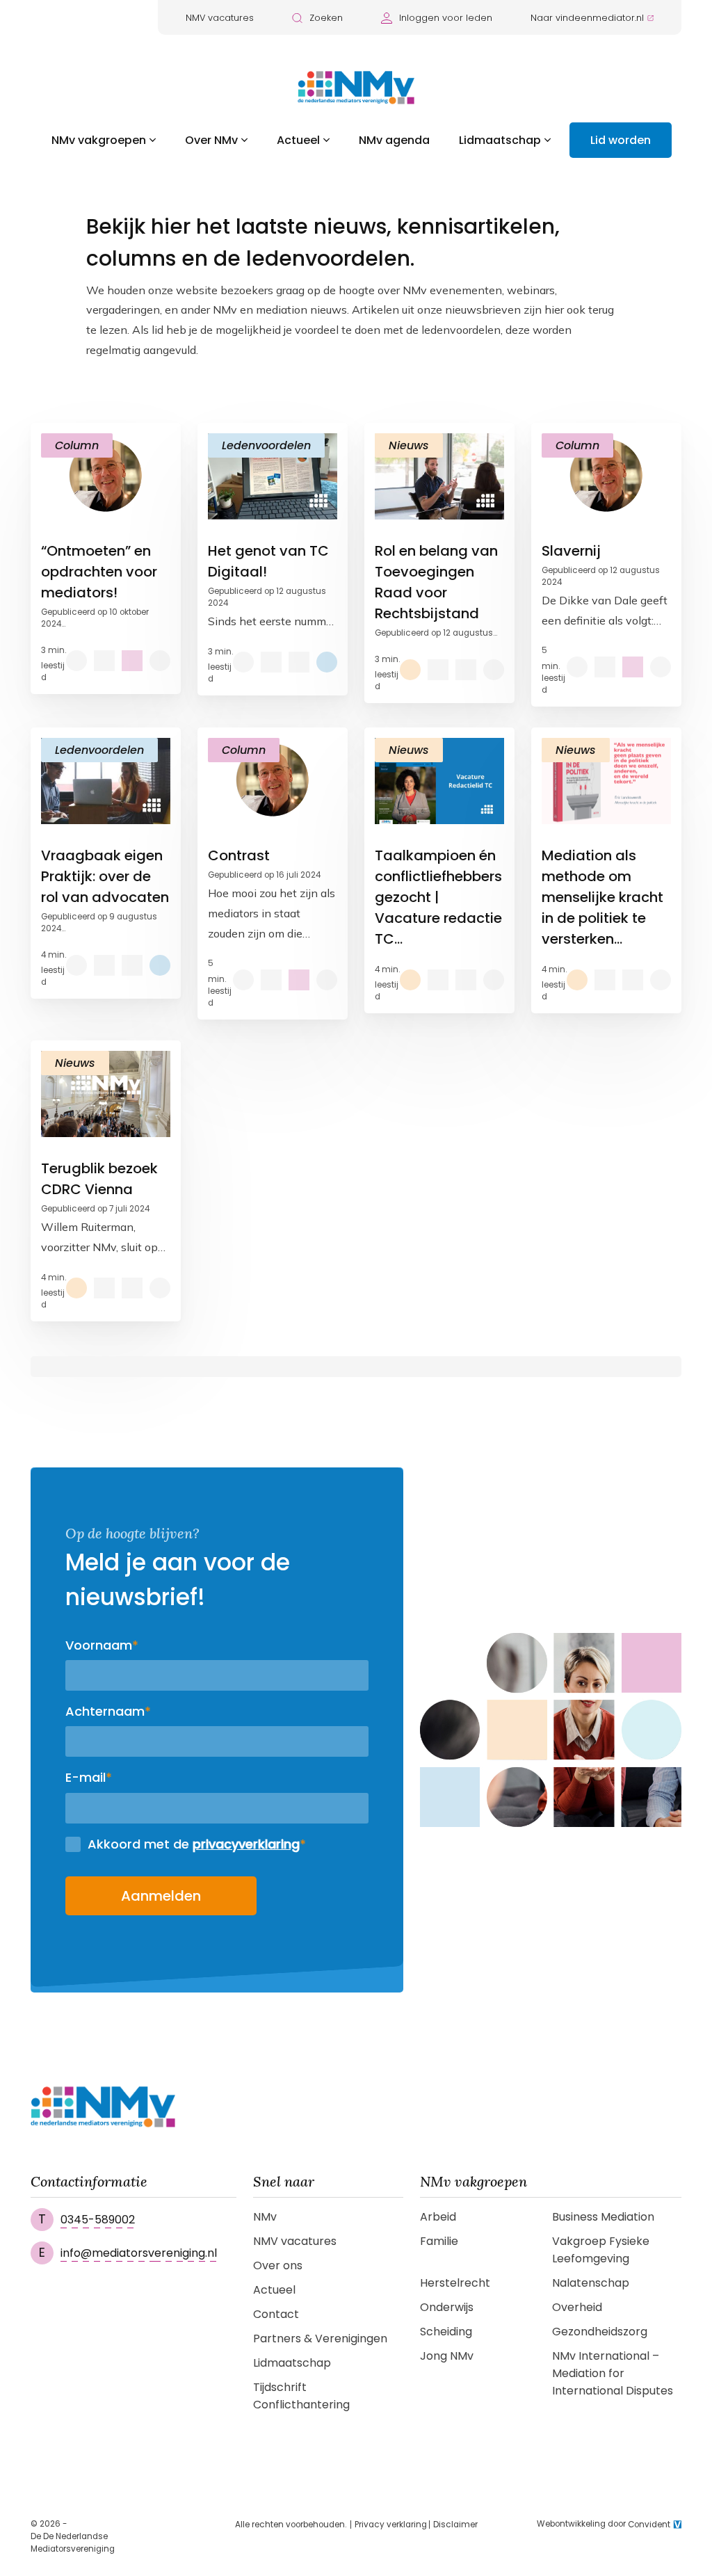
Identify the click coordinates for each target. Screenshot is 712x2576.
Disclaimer (455, 2525)
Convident (649, 2525)
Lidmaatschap (500, 140)
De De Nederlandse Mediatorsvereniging (73, 2543)
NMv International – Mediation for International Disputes (613, 2373)
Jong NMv (447, 2356)
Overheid (577, 2307)
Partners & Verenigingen (320, 2338)
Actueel (298, 140)
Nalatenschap (591, 2283)
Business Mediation (603, 2217)
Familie (439, 2241)
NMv (265, 2217)
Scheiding (446, 2332)
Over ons (278, 2265)
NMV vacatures (220, 18)
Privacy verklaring (391, 2525)
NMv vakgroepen (99, 140)
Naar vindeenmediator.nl (587, 18)
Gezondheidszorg (600, 2332)
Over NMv (211, 140)
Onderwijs (447, 2307)
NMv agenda (394, 140)
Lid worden (621, 140)
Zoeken (326, 18)
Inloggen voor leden (446, 18)
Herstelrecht (455, 2283)
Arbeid (438, 2217)
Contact (276, 2314)
